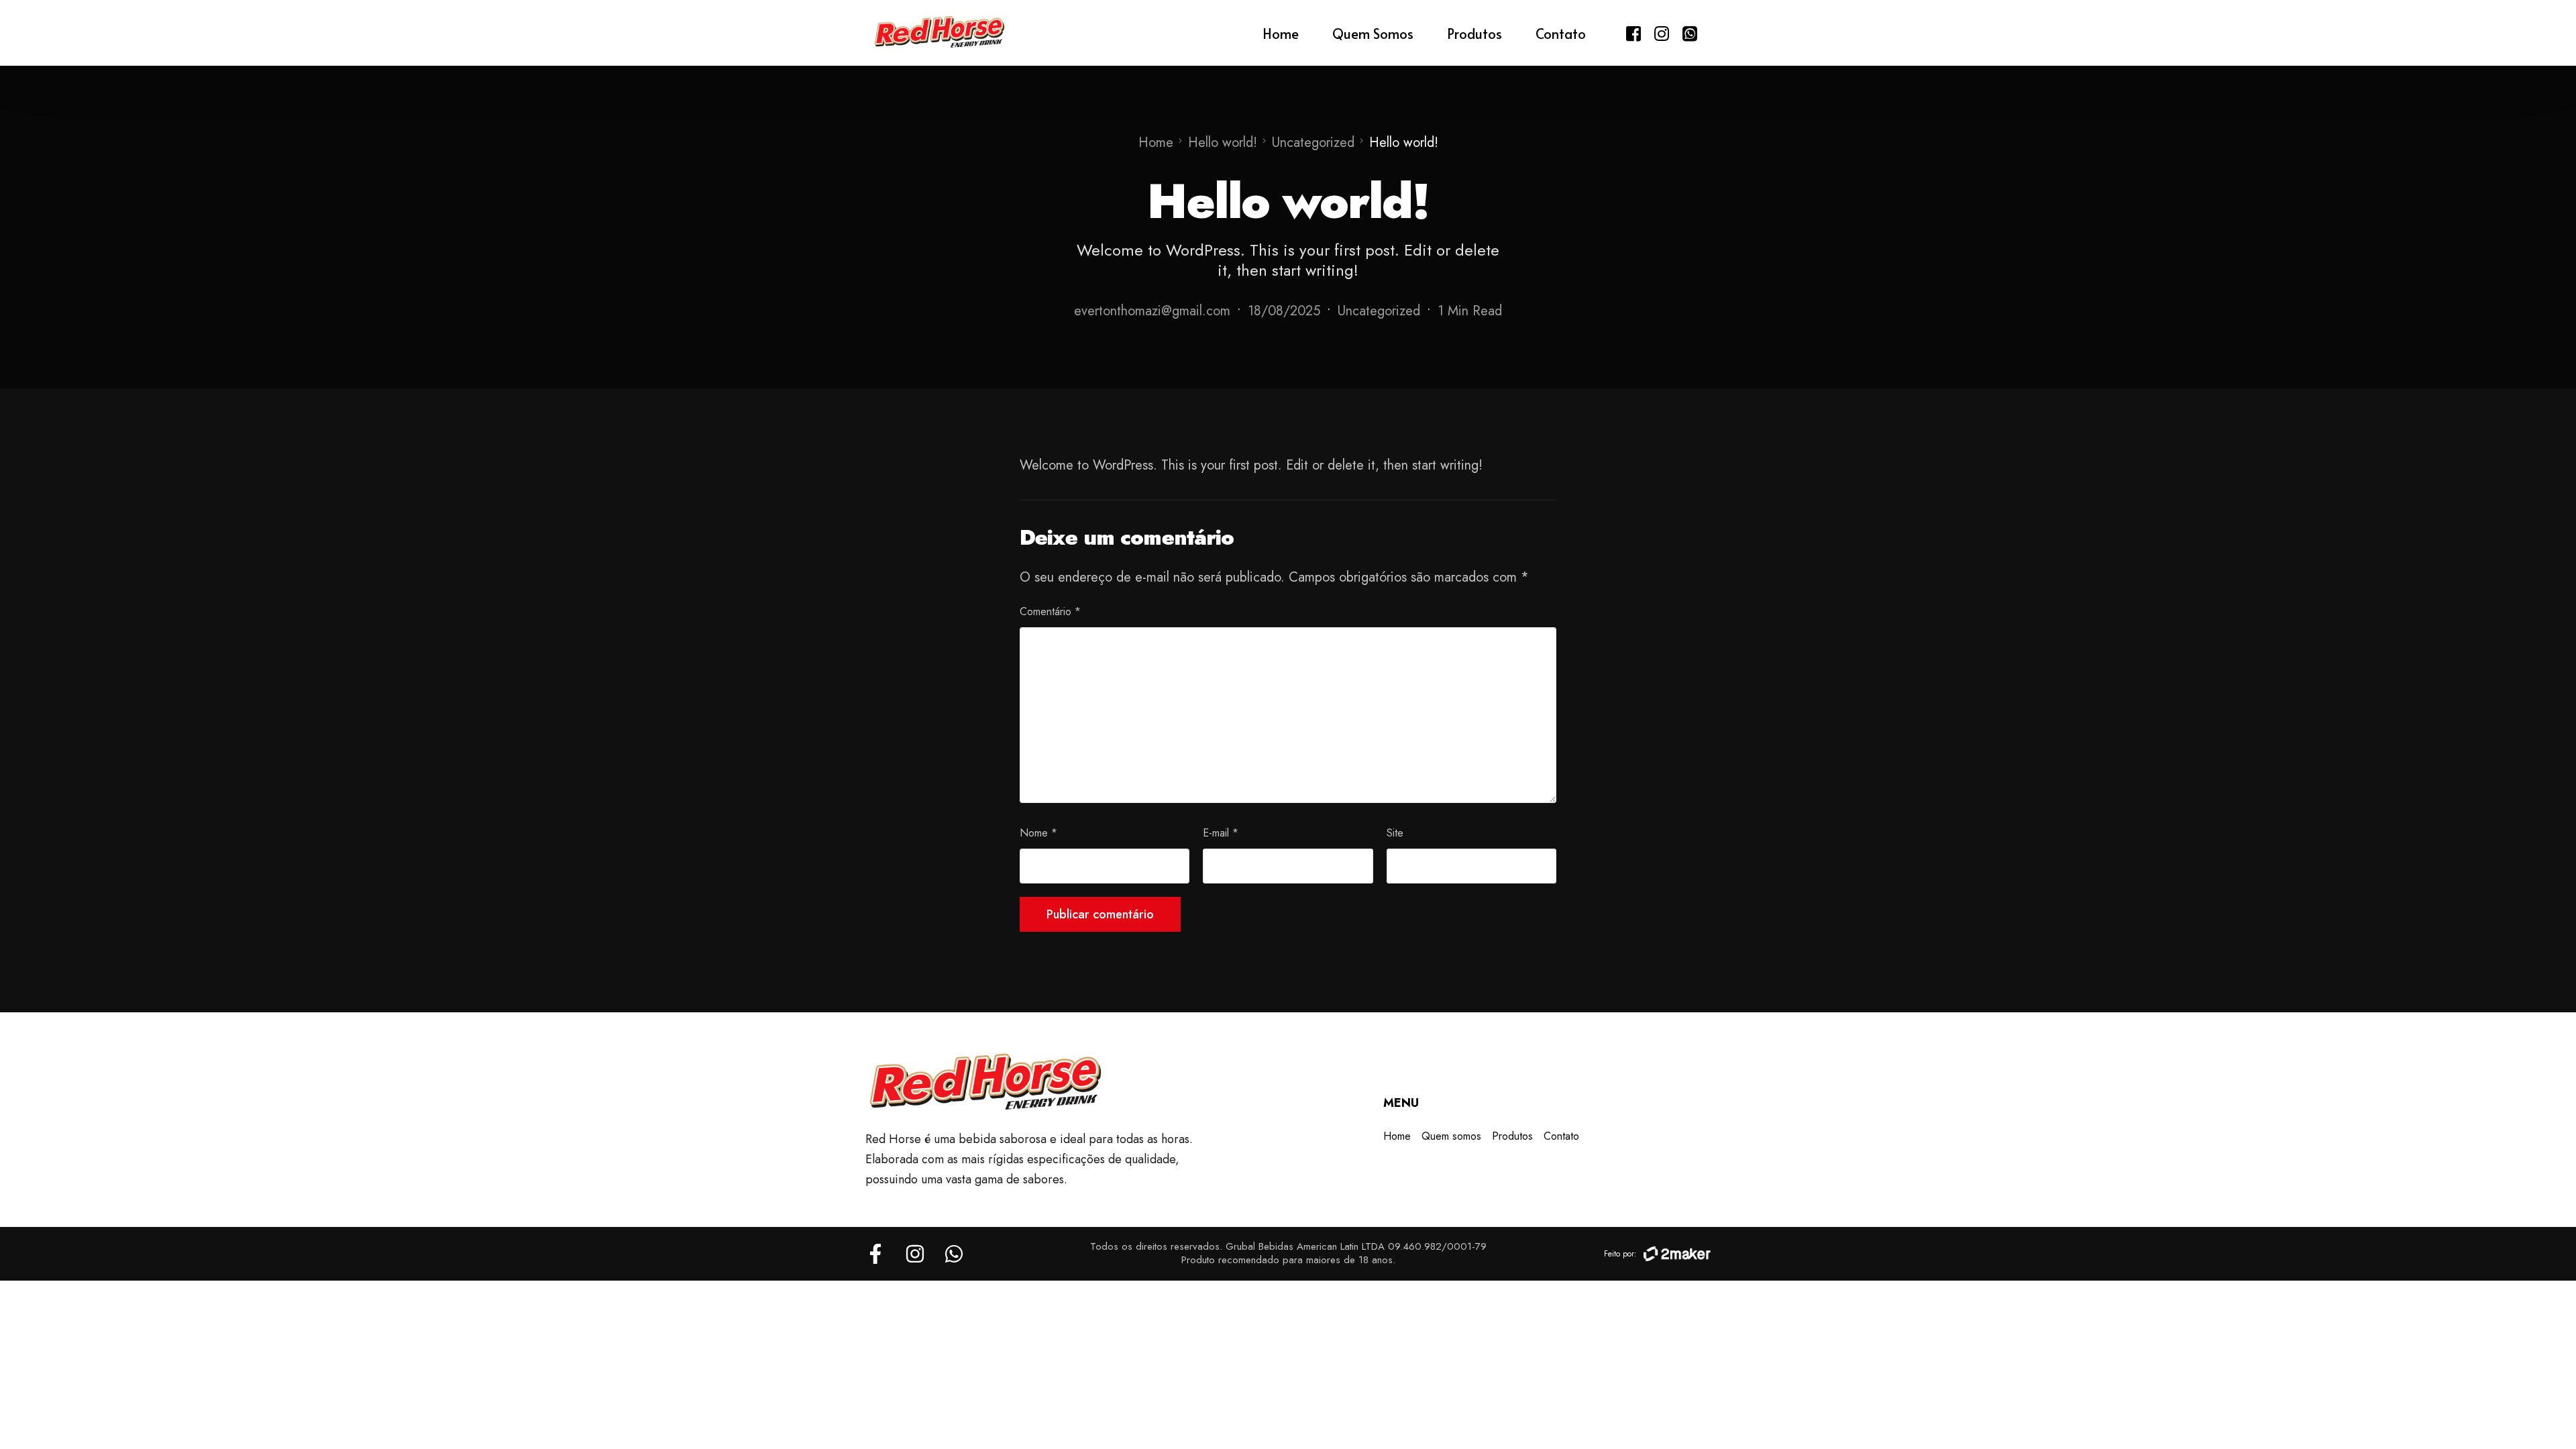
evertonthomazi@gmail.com (1152, 311)
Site (1395, 833)
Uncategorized (1379, 311)
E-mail (1221, 833)
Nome (1038, 833)
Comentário (1050, 611)
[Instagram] (1662, 32)
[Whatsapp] (1690, 32)
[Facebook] (1633, 32)
